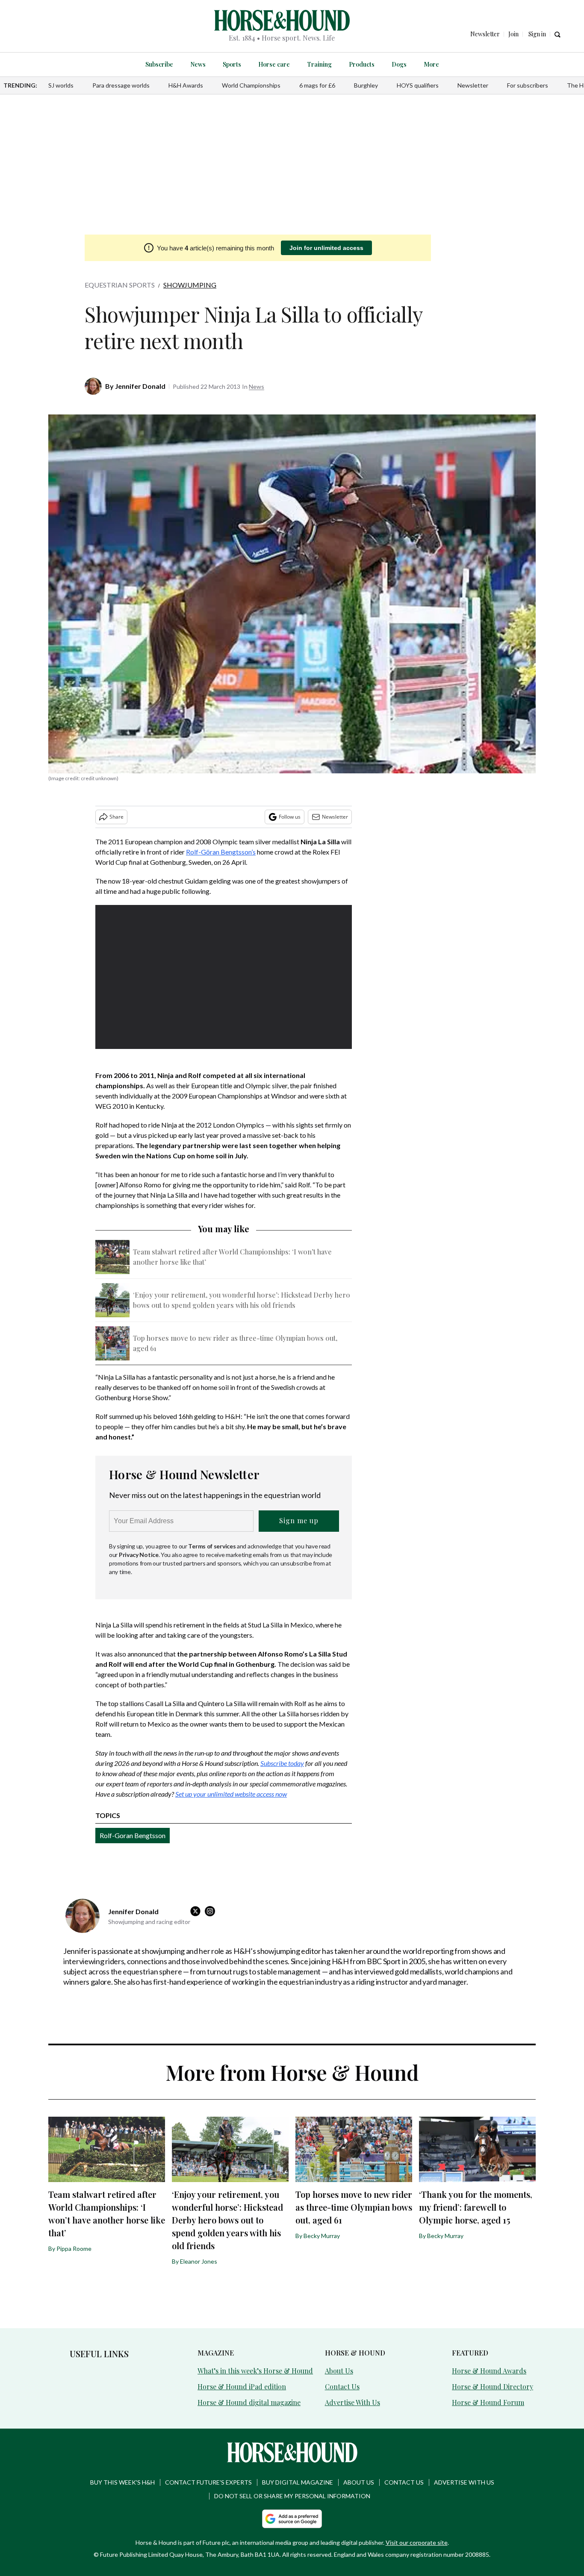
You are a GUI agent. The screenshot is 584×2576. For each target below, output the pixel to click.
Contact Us (342, 2387)
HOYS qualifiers (418, 85)
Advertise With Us (352, 2402)
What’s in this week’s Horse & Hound (255, 2371)
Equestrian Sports (120, 285)
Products (362, 64)
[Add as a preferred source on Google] (292, 2519)
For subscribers (528, 85)
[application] (224, 977)
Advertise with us (464, 2482)
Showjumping (190, 285)
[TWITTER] (198, 1911)
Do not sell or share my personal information (292, 2496)
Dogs (399, 64)
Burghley (366, 85)
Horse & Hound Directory (493, 2387)
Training (319, 64)
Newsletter (473, 85)
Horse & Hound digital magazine (249, 2402)
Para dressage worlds (121, 85)
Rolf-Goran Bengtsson (133, 1835)
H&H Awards (186, 85)
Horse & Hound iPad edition (242, 2387)
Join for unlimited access (326, 248)
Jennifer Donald (140, 386)
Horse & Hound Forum (488, 2402)
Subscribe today (282, 1763)
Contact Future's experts (208, 2482)
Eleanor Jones (199, 2261)
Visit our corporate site (417, 2542)
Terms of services (212, 1546)
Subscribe (159, 64)
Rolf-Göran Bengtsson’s (221, 852)
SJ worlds (61, 85)
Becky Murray (322, 2236)
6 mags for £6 (317, 85)
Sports (232, 64)
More (431, 64)
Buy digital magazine (298, 2482)
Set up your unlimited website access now (231, 1794)
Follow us (290, 817)
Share (117, 817)
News (198, 64)
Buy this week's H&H (122, 2482)
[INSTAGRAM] (212, 1911)
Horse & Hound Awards (489, 2371)
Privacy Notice (139, 1555)
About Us (339, 2371)
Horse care (274, 64)
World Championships (251, 85)
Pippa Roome (74, 2248)
